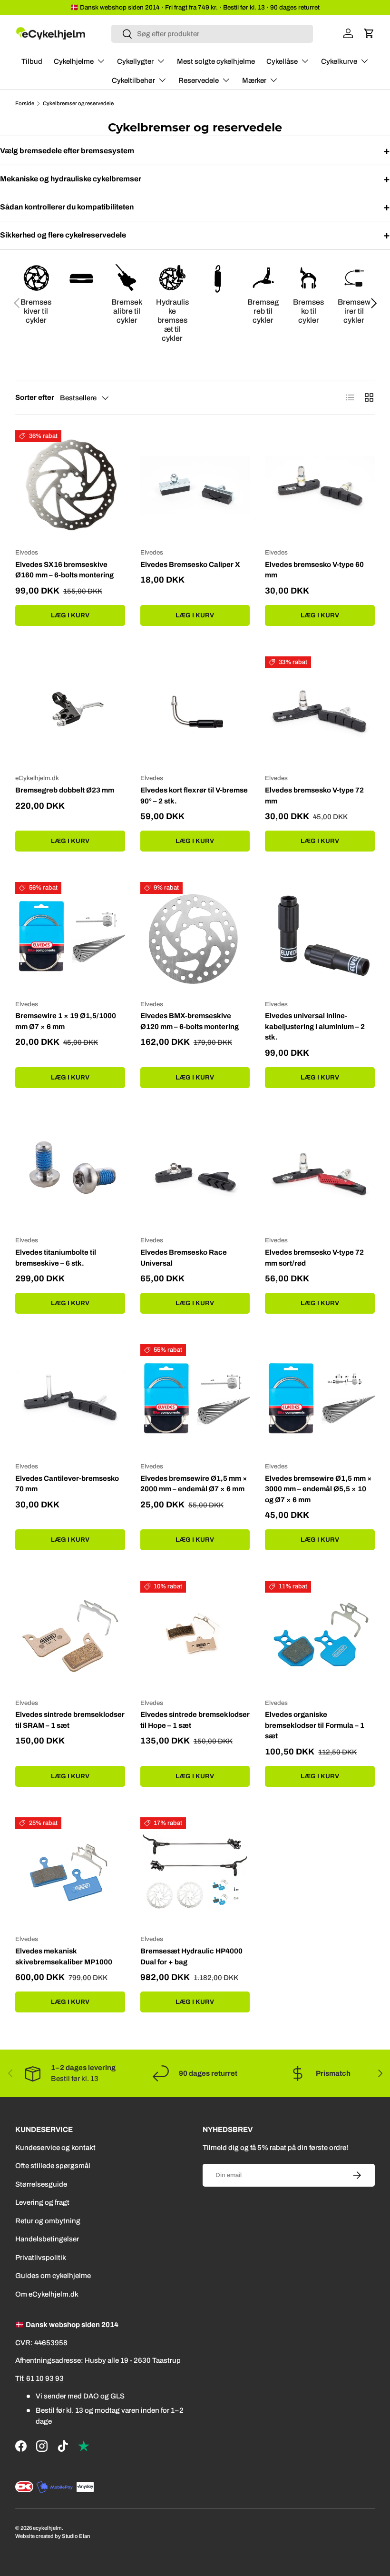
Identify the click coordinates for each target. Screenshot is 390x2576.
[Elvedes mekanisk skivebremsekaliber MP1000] (70, 1872)
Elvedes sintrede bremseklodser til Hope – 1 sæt (195, 1720)
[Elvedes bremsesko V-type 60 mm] (320, 485)
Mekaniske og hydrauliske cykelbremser (195, 179)
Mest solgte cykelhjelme (216, 61)
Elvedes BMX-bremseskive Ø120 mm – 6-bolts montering (190, 1021)
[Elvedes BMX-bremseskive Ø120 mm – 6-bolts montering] (195, 937)
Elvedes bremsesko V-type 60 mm (314, 570)
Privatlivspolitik (41, 2258)
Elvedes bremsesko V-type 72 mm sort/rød (314, 1258)
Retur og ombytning (48, 2221)
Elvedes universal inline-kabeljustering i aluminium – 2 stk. (315, 1026)
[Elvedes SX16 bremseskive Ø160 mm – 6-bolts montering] (70, 485)
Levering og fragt (42, 2202)
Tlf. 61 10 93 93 (39, 2378)
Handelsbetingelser (47, 2239)
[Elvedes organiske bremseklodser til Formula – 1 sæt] (320, 1636)
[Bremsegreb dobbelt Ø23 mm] (70, 711)
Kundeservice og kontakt (55, 2148)
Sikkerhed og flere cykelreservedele (195, 235)
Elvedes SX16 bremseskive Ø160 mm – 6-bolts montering (64, 570)
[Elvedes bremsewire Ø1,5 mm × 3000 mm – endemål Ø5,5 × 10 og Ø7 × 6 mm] (320, 1399)
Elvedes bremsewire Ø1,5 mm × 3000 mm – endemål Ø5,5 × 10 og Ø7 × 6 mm (318, 1489)
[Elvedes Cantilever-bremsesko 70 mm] (70, 1399)
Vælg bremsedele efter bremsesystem (195, 151)
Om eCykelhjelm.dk (47, 2294)
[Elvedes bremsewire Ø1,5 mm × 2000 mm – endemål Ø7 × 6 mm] (195, 1399)
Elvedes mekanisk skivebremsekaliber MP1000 (64, 1957)
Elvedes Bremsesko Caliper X (190, 565)
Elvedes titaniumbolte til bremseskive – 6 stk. (56, 1258)
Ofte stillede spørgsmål (53, 2166)
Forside (25, 104)
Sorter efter (35, 397)
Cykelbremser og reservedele (78, 104)
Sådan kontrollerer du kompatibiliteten (195, 207)
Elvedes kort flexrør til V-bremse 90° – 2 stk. (194, 796)
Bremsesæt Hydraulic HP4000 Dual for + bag (191, 1957)
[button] (369, 33)
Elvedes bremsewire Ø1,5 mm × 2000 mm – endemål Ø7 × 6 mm (194, 1484)
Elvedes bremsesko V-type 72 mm (314, 796)
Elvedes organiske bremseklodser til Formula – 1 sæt (315, 1725)
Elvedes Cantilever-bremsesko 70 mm (67, 1484)
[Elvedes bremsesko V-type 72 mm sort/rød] (320, 1174)
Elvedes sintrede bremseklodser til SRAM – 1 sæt (70, 1720)
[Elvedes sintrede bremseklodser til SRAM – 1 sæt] (70, 1636)
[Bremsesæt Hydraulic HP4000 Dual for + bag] (195, 1872)
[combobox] (212, 34)
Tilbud (32, 61)
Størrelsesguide (41, 2184)
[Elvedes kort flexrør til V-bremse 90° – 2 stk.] (195, 711)
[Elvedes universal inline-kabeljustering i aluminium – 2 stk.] (320, 937)
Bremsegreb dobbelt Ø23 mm (65, 790)
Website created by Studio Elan (53, 2536)
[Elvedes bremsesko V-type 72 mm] (320, 711)
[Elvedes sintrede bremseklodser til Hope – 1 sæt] (195, 1636)
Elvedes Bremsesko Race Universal (184, 1258)
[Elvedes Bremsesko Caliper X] (195, 485)
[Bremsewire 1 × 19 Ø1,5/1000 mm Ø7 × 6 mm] (70, 937)
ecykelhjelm (47, 2528)
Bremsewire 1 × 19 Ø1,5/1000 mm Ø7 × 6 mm (66, 1021)
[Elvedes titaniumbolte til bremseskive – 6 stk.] (70, 1174)
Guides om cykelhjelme (53, 2276)
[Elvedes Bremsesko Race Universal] (195, 1174)
